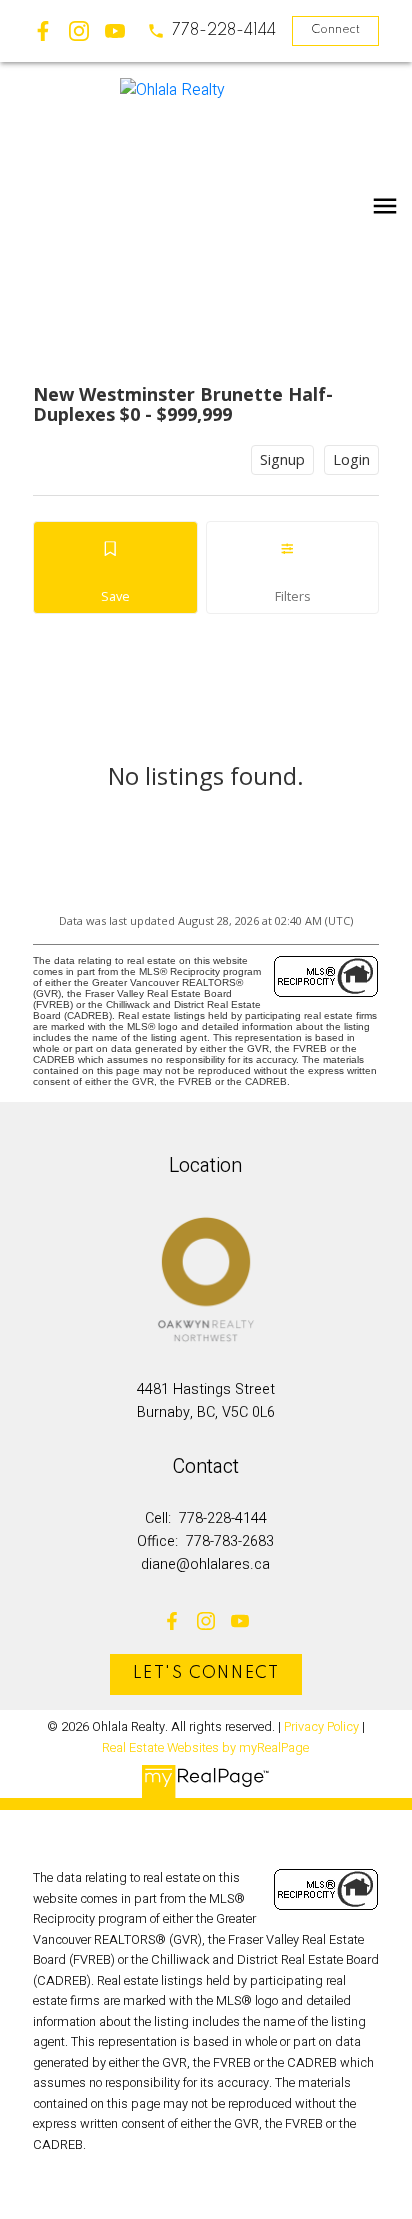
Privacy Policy (321, 1727)
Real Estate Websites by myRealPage (205, 1748)
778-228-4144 (224, 31)
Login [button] (351, 459)
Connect (335, 30)
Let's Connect (206, 1674)
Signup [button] (282, 459)
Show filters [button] (292, 567)
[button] (211, 31)
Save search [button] (116, 567)
